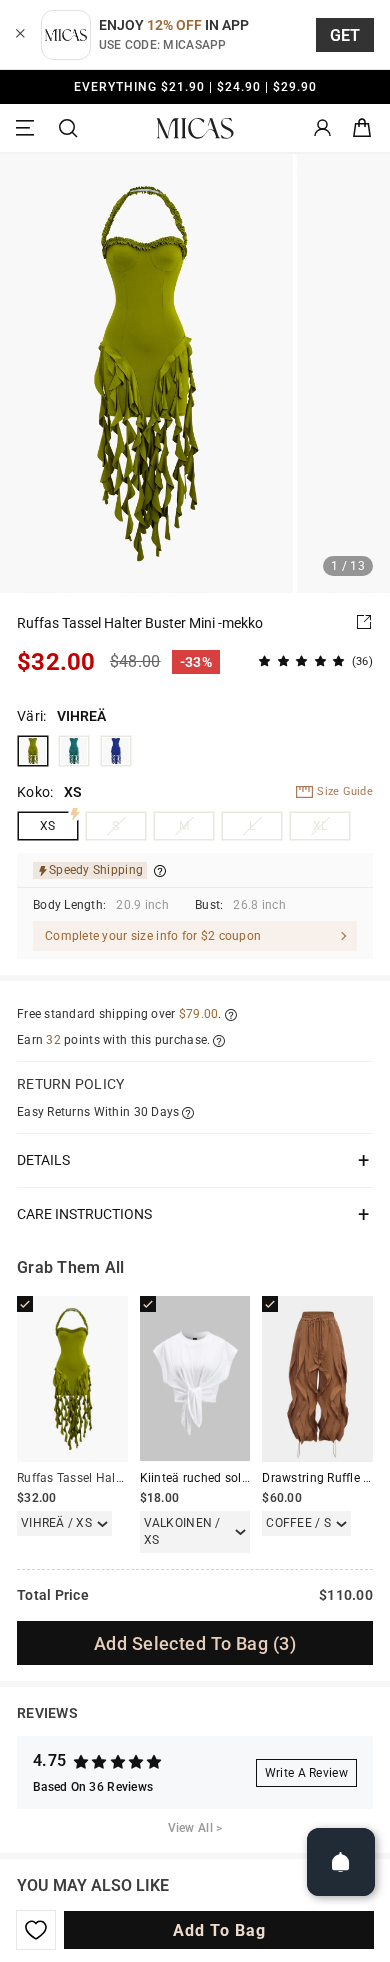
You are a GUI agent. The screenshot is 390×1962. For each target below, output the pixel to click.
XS (48, 826)
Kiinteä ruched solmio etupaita (227, 1478)
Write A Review (306, 1773)
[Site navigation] (28, 128)
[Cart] (362, 128)
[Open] (341, 1862)
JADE (74, 751)
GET (345, 35)
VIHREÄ (33, 751)
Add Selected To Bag (195, 1643)
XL (320, 826)
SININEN (116, 751)
